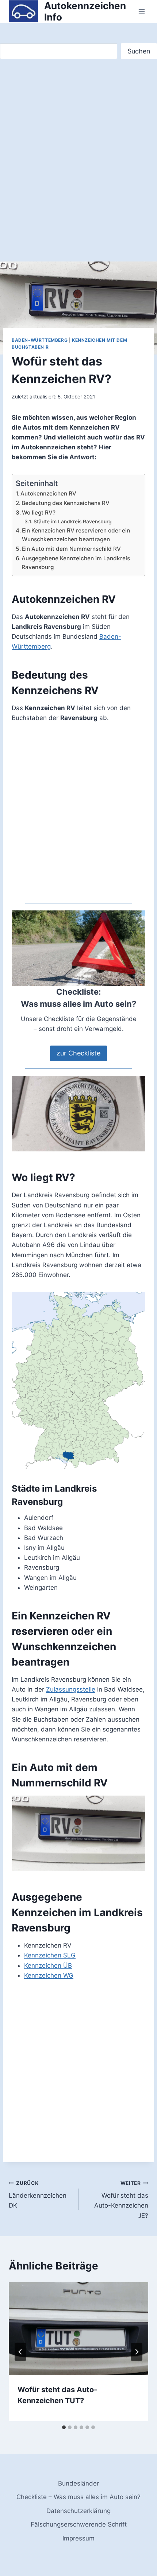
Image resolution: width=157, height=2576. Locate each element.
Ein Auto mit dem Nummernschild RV (71, 549)
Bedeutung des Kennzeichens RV (66, 503)
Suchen (139, 51)
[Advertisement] (78, 144)
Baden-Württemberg (40, 340)
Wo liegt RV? (39, 513)
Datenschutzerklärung (78, 2511)
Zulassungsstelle (71, 1689)
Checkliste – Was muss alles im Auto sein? (78, 2497)
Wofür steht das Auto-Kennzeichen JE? (121, 2200)
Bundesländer (78, 2483)
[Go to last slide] (20, 2352)
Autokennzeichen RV (48, 493)
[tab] (64, 2427)
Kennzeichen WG (49, 1975)
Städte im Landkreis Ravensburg (73, 521)
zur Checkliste (78, 1053)
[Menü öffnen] (141, 12)
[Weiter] (137, 2352)
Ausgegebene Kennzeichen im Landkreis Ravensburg (76, 563)
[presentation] (78, 2329)
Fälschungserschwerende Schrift (79, 2524)
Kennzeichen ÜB (48, 1966)
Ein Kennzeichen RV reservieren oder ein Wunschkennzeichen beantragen (76, 535)
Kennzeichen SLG (50, 1955)
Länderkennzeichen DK (38, 2195)
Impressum (78, 2538)
